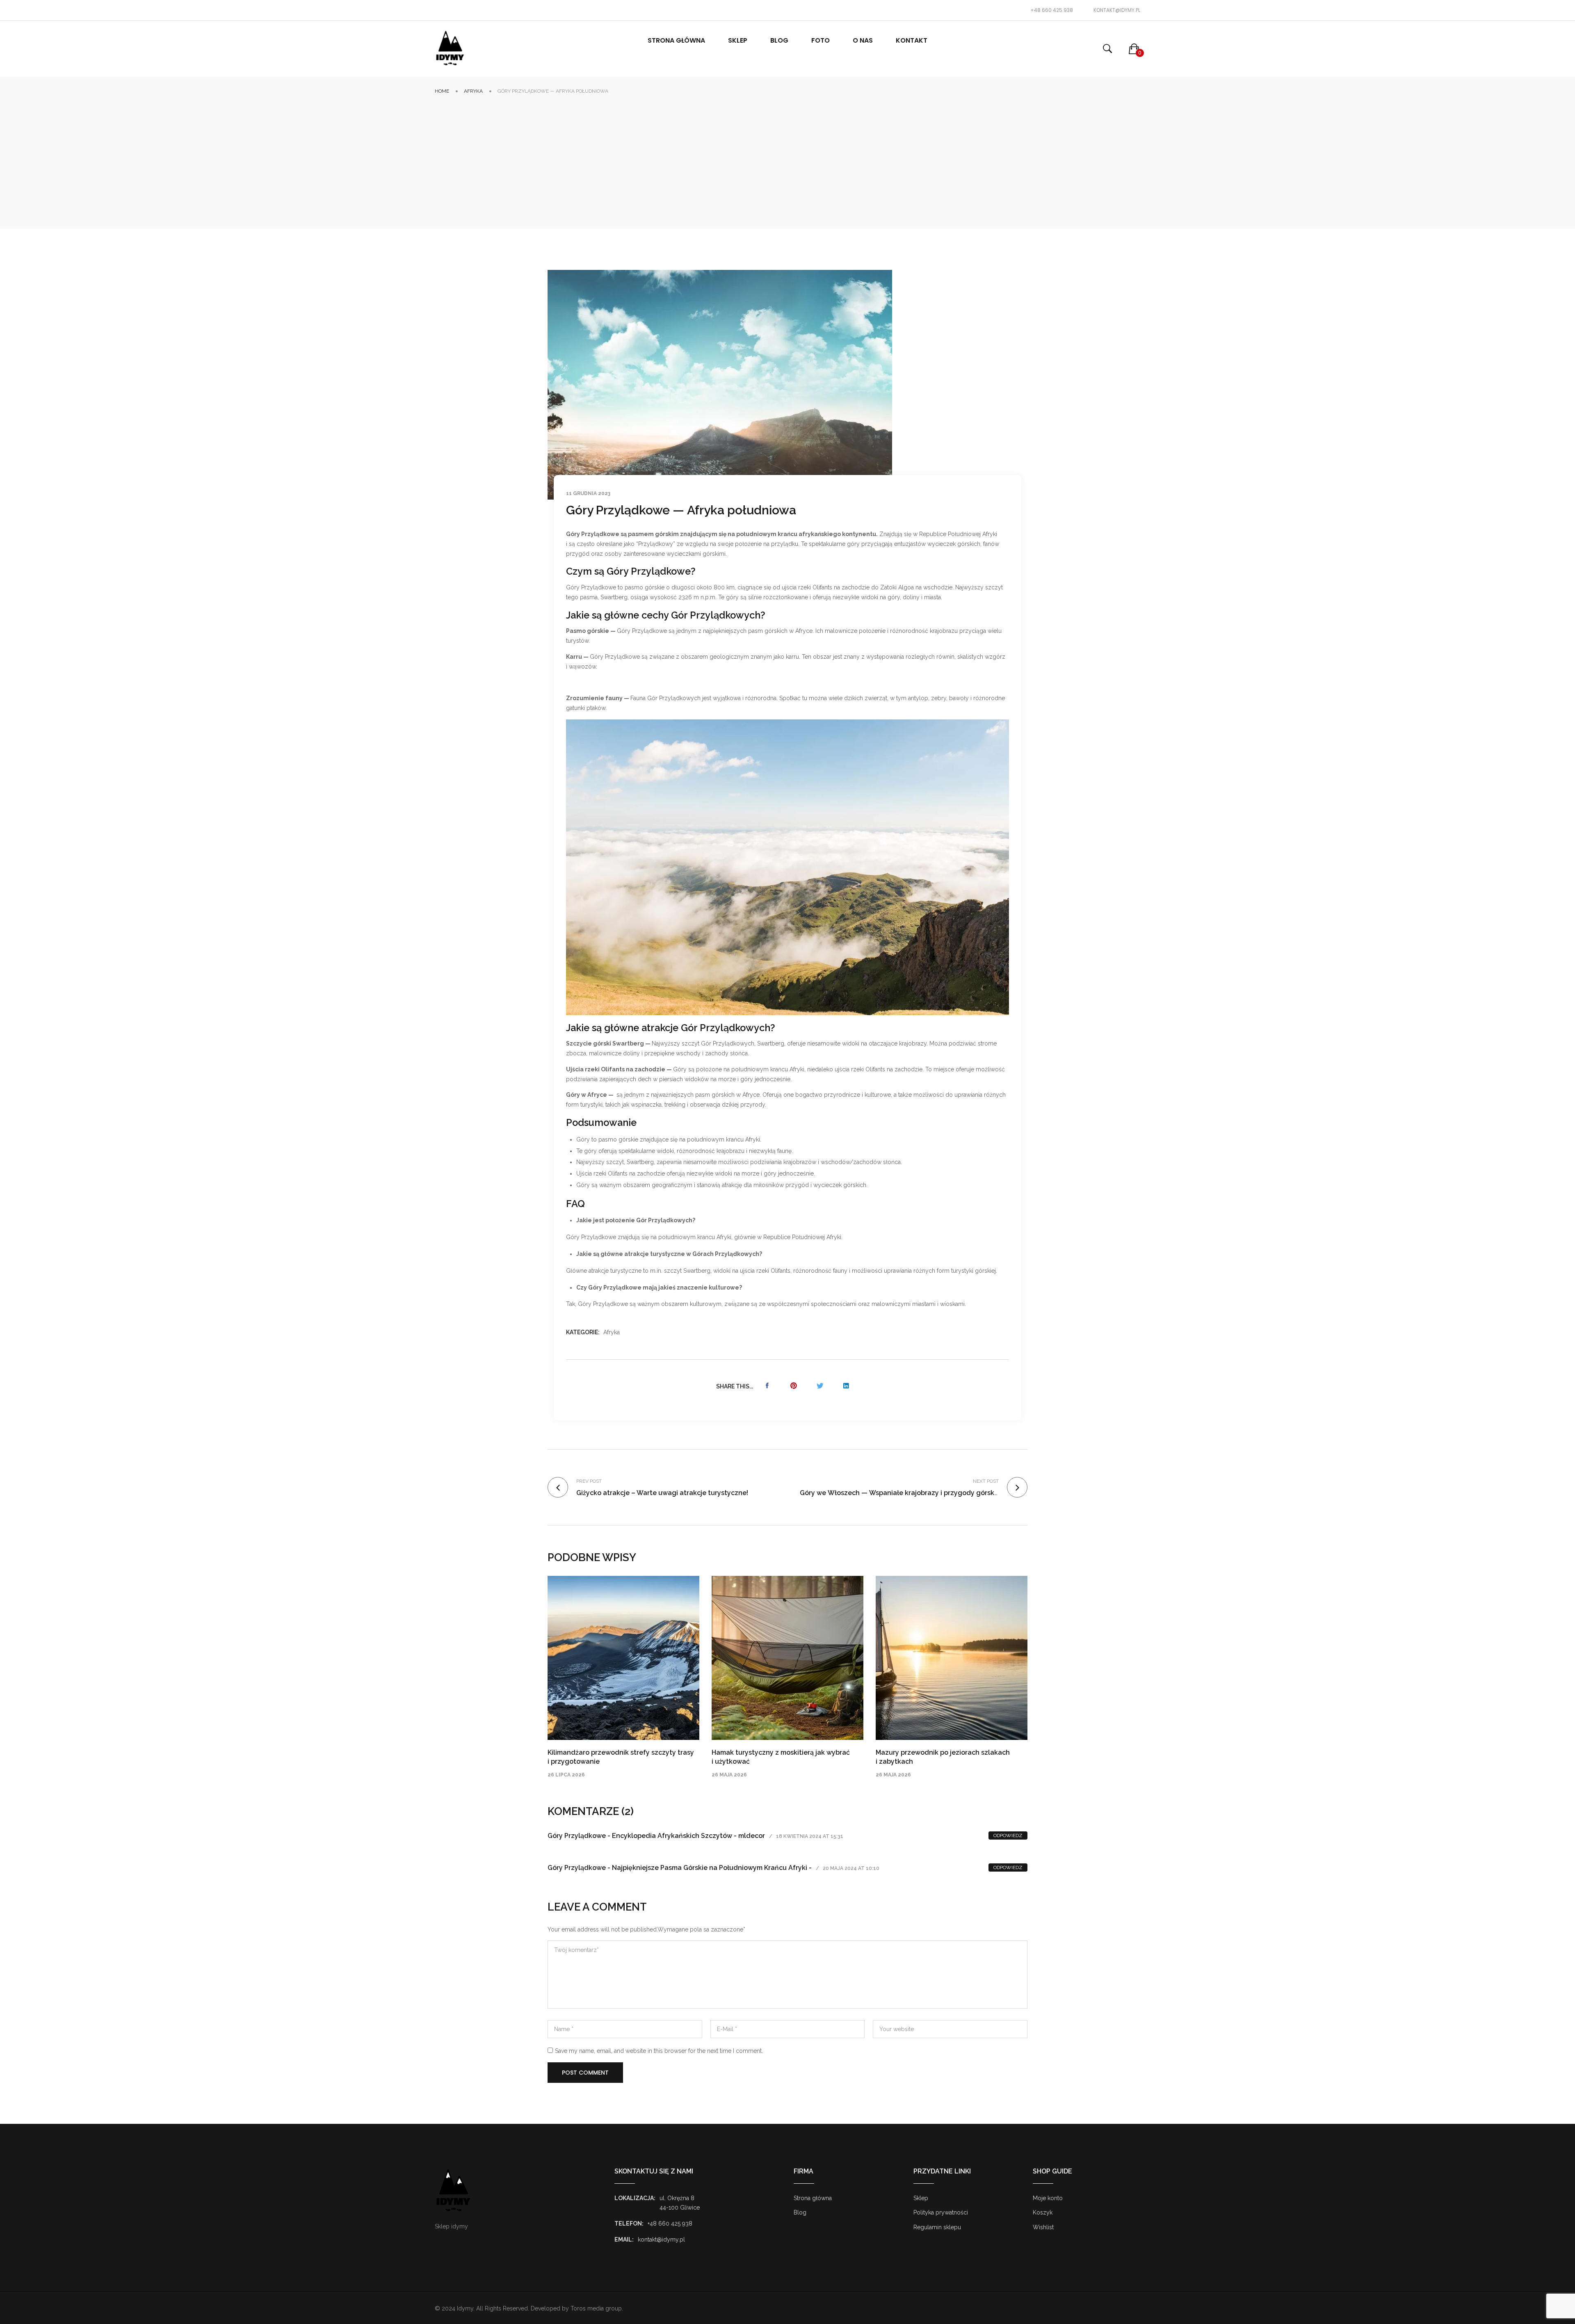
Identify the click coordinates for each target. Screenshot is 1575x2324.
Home (442, 91)
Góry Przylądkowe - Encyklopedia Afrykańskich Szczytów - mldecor (656, 1836)
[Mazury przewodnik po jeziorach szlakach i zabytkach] (952, 1658)
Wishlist (1043, 2227)
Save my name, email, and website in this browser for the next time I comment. (659, 2051)
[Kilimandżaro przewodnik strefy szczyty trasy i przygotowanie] (623, 1658)
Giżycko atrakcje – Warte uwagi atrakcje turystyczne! (662, 1493)
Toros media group (596, 2308)
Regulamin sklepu (937, 2227)
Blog (800, 2212)
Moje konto (1048, 2198)
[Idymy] (450, 49)
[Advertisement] (787, 157)
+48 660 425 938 (1052, 10)
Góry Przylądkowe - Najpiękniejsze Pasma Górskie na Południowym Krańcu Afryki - (680, 1868)
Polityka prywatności (941, 2212)
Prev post (589, 1481)
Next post (986, 1481)
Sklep (921, 2198)
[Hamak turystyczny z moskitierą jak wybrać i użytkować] (787, 1658)
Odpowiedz (1008, 1835)
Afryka (473, 91)
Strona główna (813, 2198)
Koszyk (1043, 2212)
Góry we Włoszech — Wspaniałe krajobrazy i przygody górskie (900, 1493)
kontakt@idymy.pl (1117, 10)
